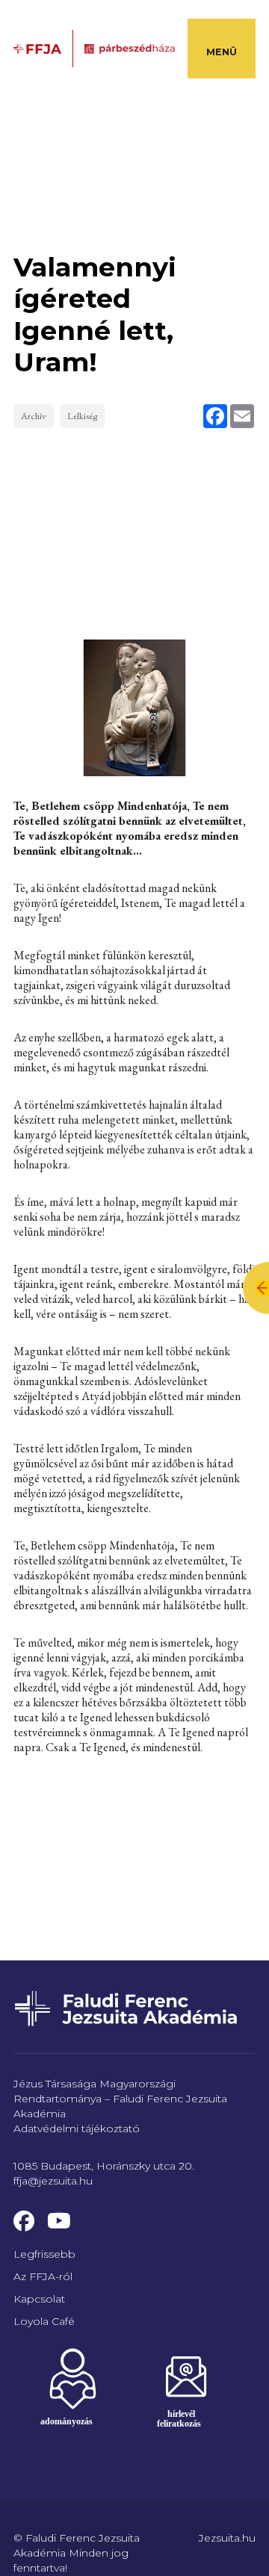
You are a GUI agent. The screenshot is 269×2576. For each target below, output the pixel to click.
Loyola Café (44, 2321)
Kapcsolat (39, 2299)
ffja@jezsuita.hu (53, 2181)
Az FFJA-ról (43, 2276)
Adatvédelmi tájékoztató (77, 2128)
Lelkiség (82, 416)
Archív (34, 416)
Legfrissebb (44, 2254)
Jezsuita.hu (227, 2538)
